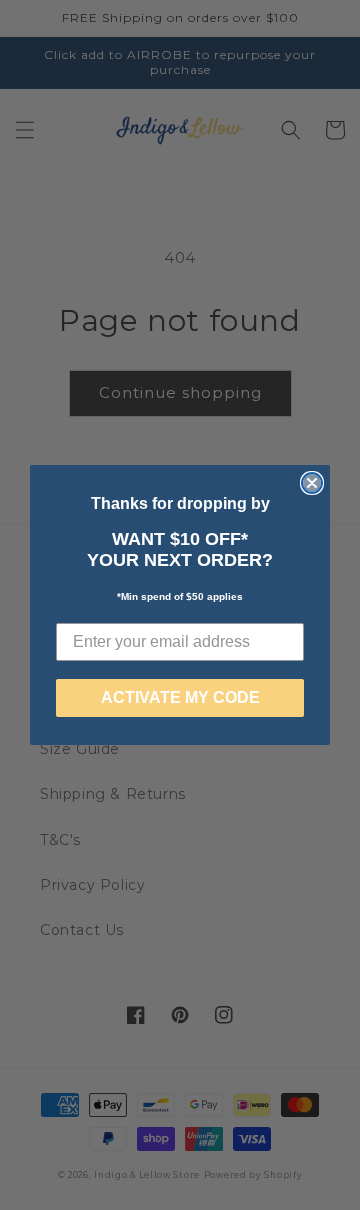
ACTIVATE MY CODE (180, 697)
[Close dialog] (312, 483)
